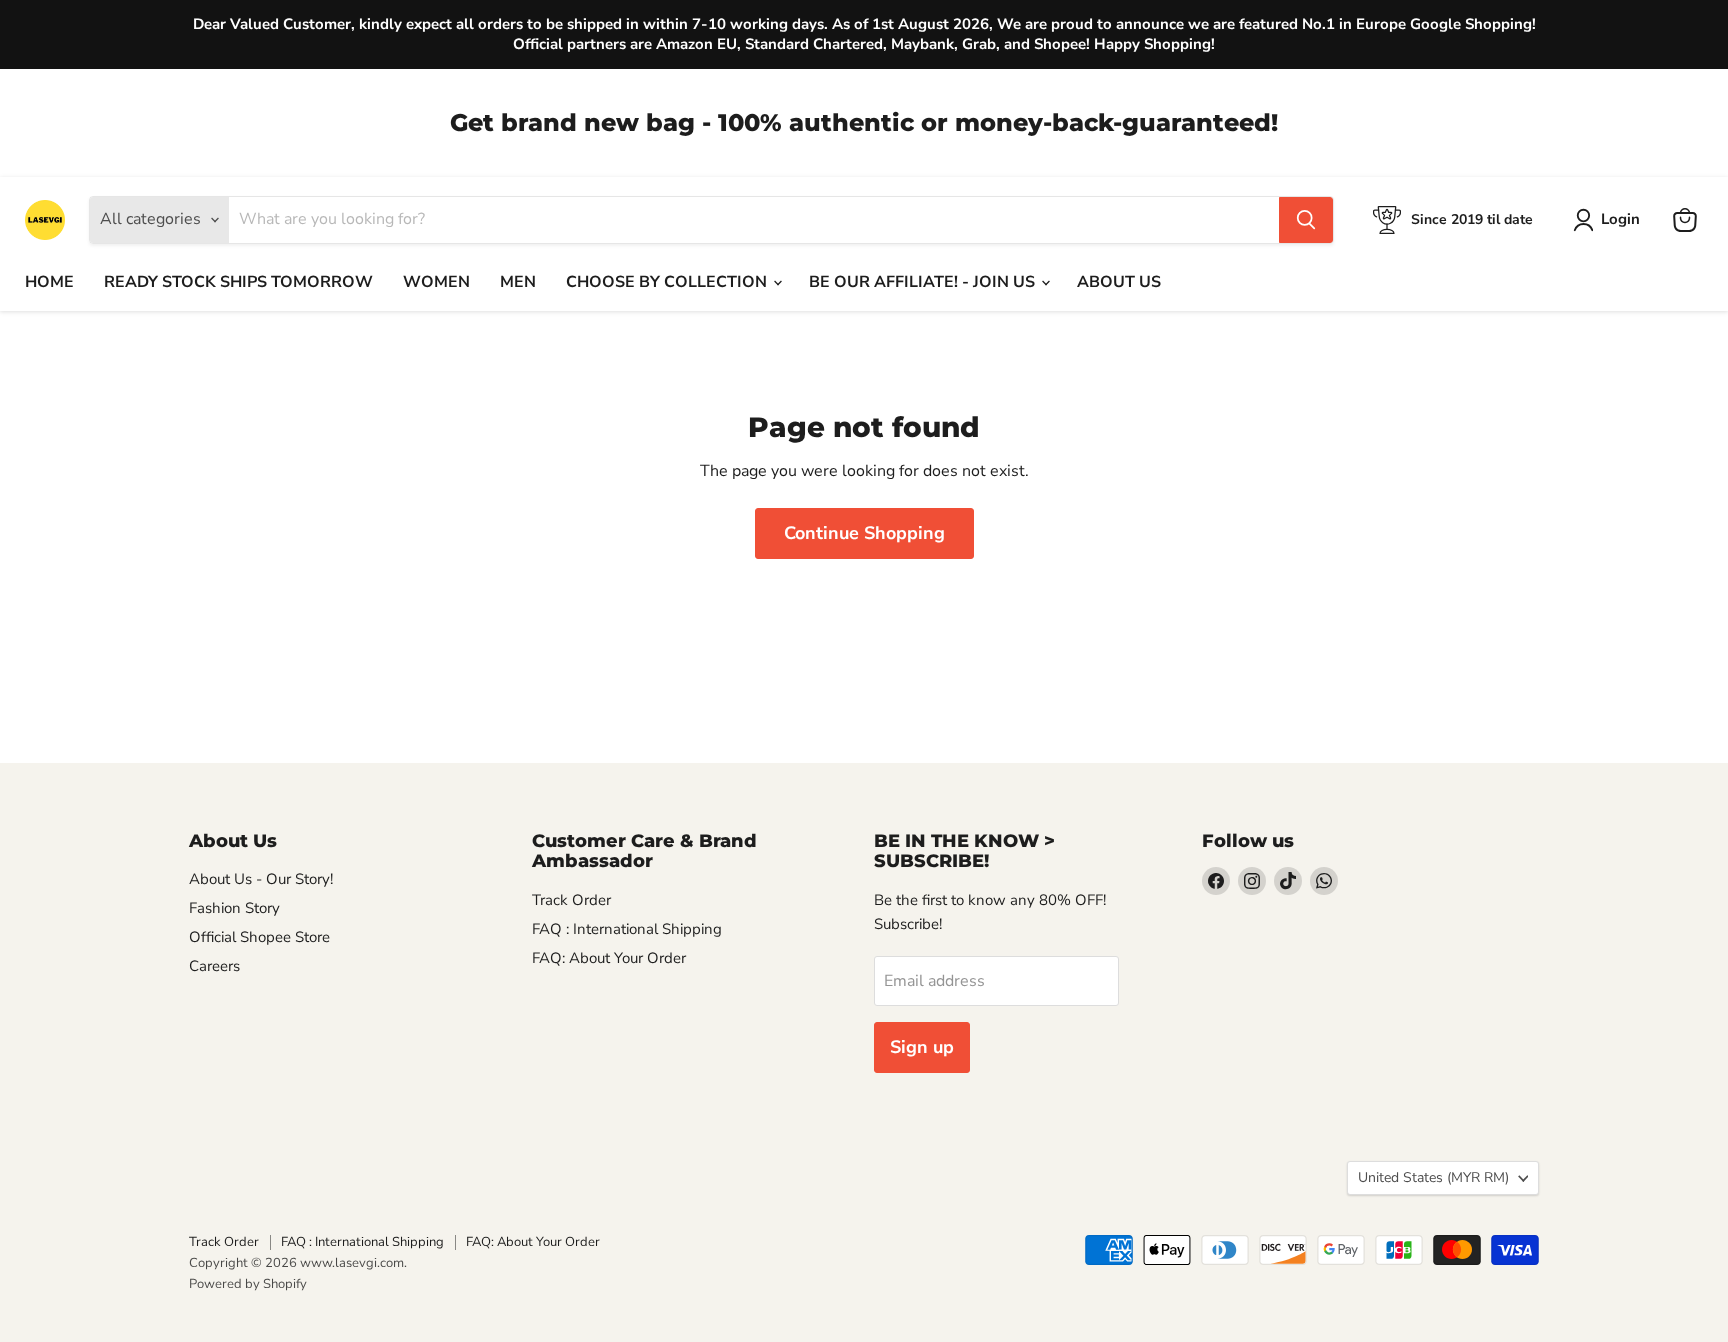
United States (1433, 1177)
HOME (49, 282)
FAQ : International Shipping (627, 929)
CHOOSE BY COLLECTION (668, 282)
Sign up (922, 1047)
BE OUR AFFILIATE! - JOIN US (924, 282)
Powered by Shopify (248, 1284)
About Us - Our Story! (261, 879)
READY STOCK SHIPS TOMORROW (238, 282)
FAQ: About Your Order (609, 958)
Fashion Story (234, 908)
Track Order (571, 900)
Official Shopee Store (259, 937)
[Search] (1306, 220)
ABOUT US (1119, 282)
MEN (518, 282)
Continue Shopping (864, 533)
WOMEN (436, 282)
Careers (214, 966)
